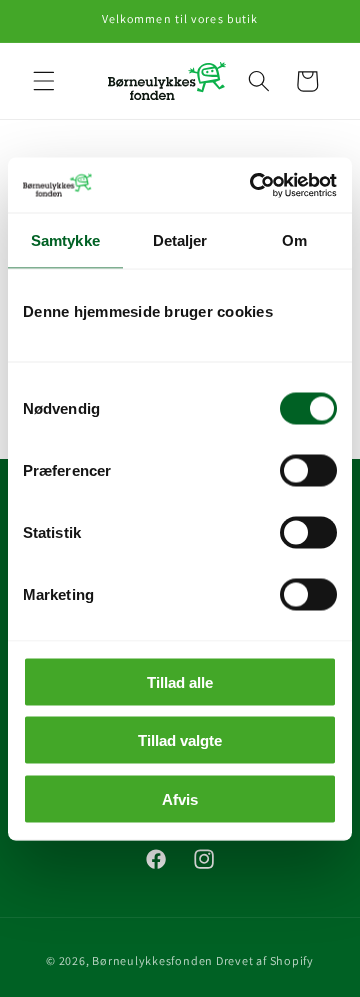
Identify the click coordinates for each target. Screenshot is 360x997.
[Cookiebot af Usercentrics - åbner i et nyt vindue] (254, 185)
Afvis (180, 798)
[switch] (308, 470)
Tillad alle (180, 681)
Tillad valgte (180, 740)
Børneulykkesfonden (152, 960)
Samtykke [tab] (65, 240)
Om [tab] (294, 240)
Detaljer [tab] (180, 240)
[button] (44, 81)
